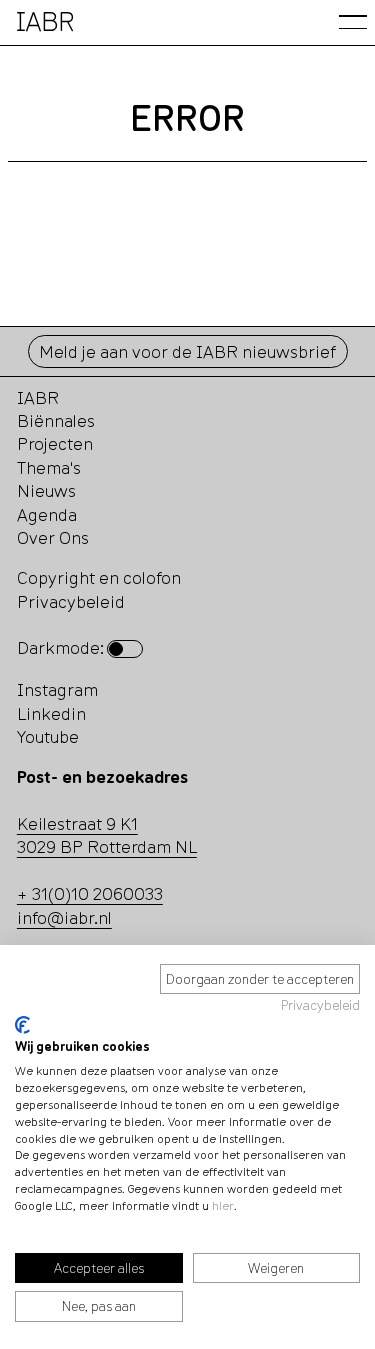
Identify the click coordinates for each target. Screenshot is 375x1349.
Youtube (48, 736)
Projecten (55, 443)
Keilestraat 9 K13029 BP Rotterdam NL (107, 835)
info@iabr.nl (64, 917)
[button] (353, 22)
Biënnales (56, 420)
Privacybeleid (320, 1005)
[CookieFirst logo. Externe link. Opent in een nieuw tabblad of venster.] (22, 1025)
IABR (38, 397)
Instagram (57, 689)
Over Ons (53, 537)
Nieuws (46, 490)
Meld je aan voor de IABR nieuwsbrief (187, 351)
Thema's (49, 467)
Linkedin (51, 713)
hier (223, 1205)
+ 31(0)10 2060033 (90, 893)
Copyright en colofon (99, 577)
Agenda (47, 514)
